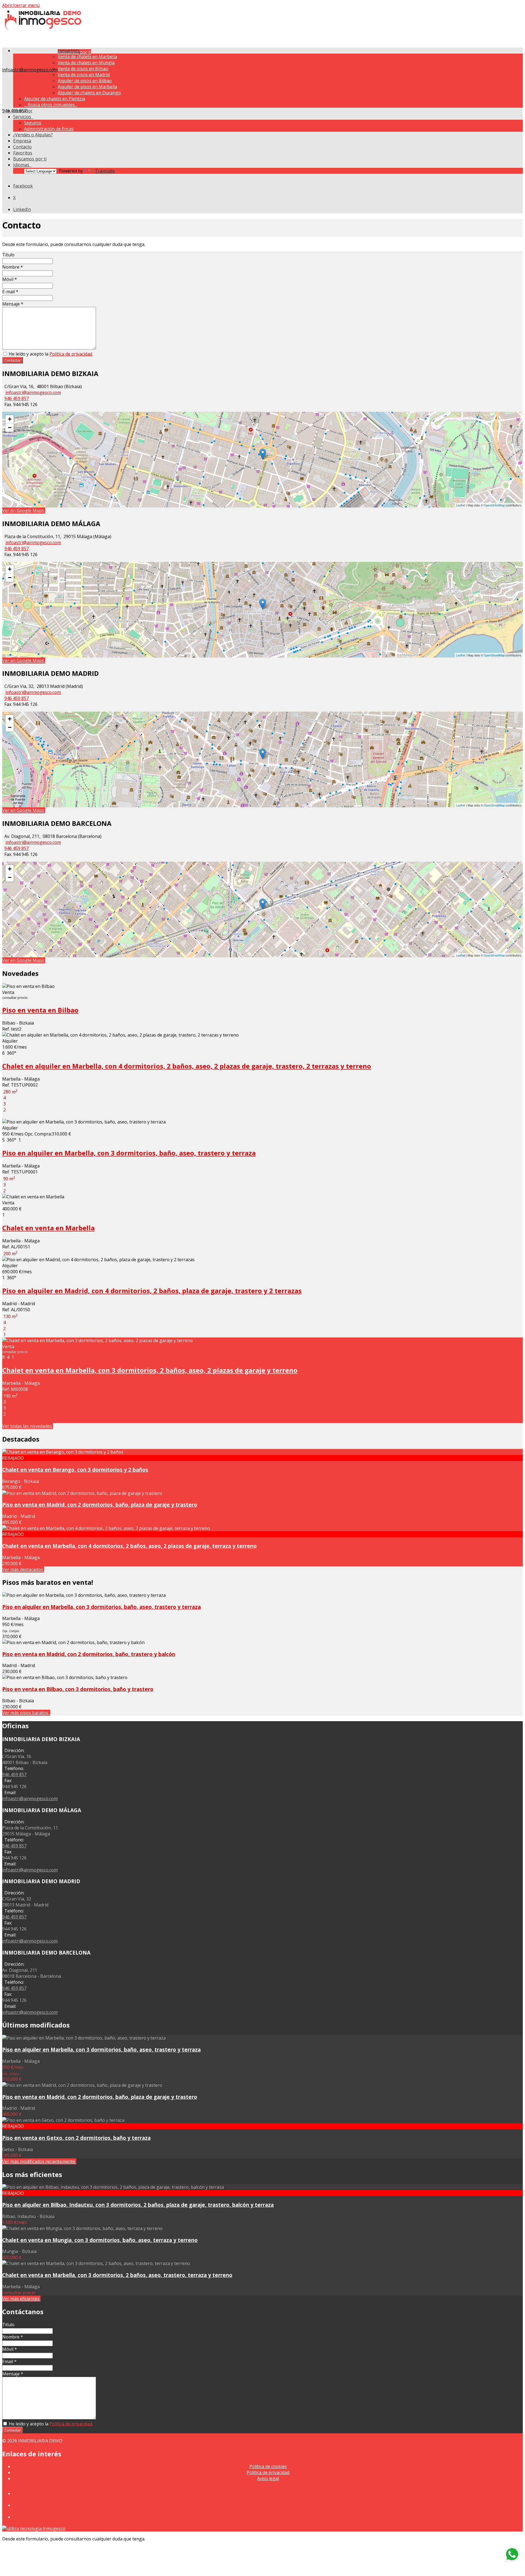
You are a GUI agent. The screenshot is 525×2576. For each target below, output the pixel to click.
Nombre (13, 267)
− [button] (10, 428)
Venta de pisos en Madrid (84, 75)
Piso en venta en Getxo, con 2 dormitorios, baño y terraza (76, 2138)
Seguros (33, 123)
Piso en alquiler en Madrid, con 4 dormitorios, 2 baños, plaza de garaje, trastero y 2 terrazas (152, 1291)
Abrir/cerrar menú (21, 5)
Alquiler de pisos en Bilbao (85, 81)
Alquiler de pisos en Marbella (87, 87)
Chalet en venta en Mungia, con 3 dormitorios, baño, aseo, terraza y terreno (100, 2240)
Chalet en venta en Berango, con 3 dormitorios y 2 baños (75, 1470)
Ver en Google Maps (24, 510)
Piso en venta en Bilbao (40, 1010)
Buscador (23, 111)
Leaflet (461, 505)
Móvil (10, 279)
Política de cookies (268, 2466)
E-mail (10, 292)
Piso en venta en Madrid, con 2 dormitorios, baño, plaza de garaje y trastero (100, 1505)
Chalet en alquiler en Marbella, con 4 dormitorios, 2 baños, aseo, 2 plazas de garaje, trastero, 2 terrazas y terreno (187, 1066)
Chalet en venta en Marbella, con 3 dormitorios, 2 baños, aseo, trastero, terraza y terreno (117, 2275)
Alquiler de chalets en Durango (89, 93)
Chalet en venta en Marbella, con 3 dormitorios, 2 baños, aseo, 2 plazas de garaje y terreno (150, 1370)
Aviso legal (268, 2478)
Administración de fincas (49, 129)
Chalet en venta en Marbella (48, 1228)
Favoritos (23, 153)
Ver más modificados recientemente (39, 2161)
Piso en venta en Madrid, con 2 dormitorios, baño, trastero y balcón (89, 1654)
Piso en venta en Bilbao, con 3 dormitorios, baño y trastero (78, 1689)
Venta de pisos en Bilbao (83, 69)
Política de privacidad (71, 354)
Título (8, 255)
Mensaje (13, 304)
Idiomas (22, 165)
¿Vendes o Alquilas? (33, 135)
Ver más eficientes (21, 2299)
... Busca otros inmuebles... (51, 105)
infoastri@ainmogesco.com (30, 70)
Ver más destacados (23, 1569)
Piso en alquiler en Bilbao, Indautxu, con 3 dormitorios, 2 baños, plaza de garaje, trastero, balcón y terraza (138, 2205)
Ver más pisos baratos (26, 1713)
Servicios (23, 117)
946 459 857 (17, 398)
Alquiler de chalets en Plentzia (55, 99)
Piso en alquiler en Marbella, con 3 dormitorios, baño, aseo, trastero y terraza (129, 1153)
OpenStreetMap (494, 505)
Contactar (13, 360)
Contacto (22, 147)
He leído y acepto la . (50, 354)
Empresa (22, 141)
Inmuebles (70, 51)
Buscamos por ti (30, 159)
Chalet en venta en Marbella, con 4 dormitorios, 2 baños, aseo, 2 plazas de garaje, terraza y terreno (129, 1546)
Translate (105, 171)
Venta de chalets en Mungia (86, 63)
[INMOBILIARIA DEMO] (43, 29)
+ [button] (10, 419)
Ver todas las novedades (28, 1426)
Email (9, 2361)
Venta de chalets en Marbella (87, 57)
